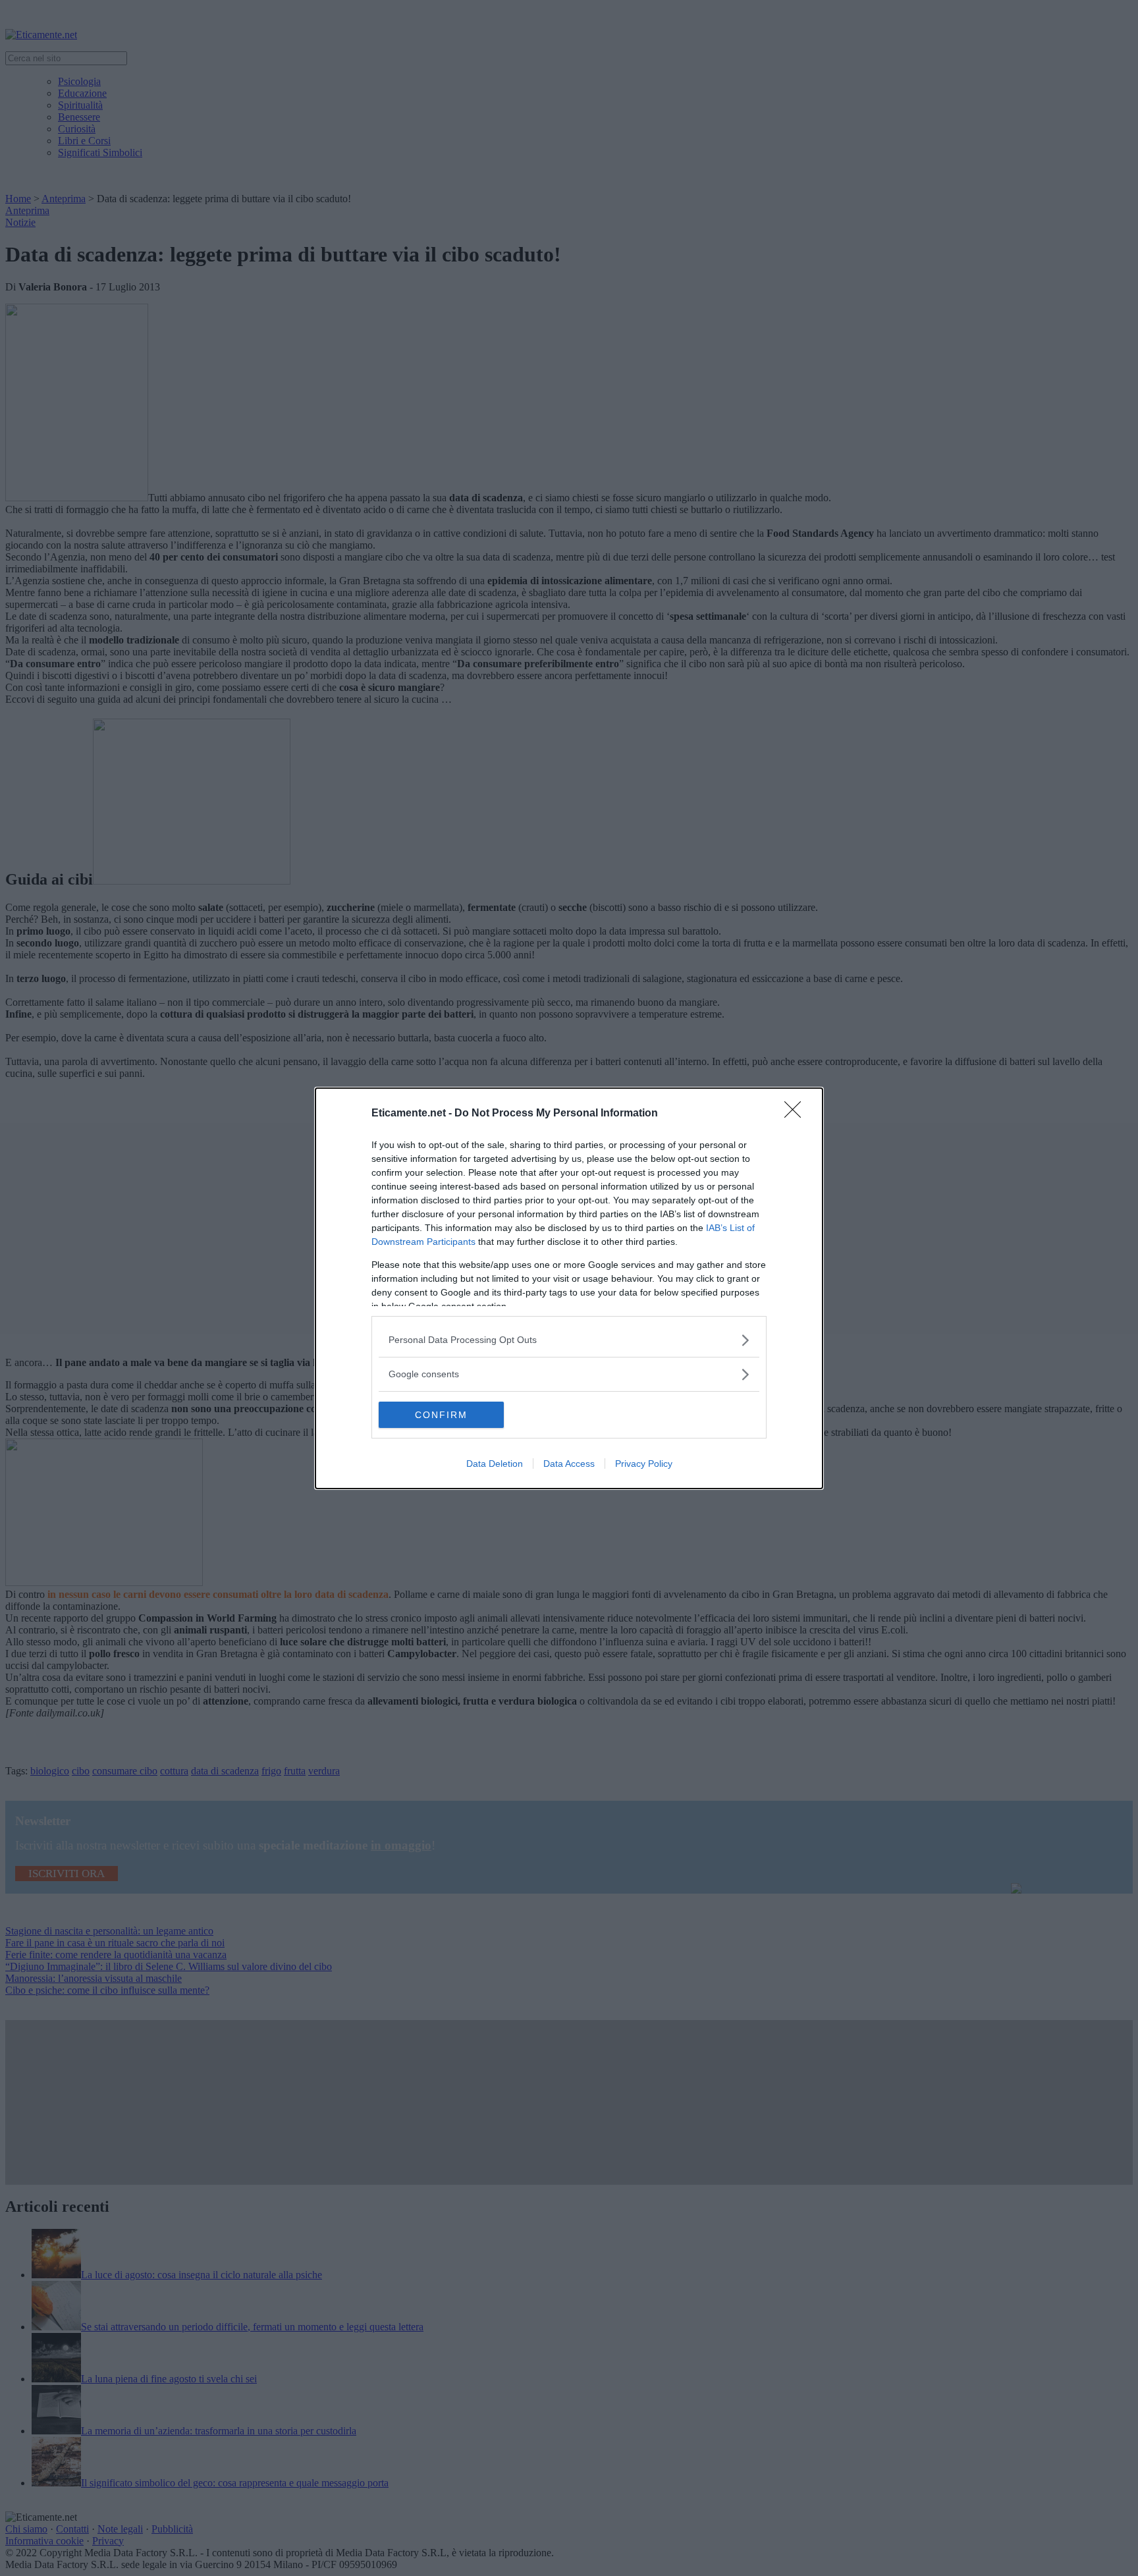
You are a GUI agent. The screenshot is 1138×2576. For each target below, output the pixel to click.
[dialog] (569, 1288)
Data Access (569, 1464)
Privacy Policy (644, 1464)
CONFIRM (441, 1415)
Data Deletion (495, 1464)
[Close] (797, 1114)
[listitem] (569, 1340)
